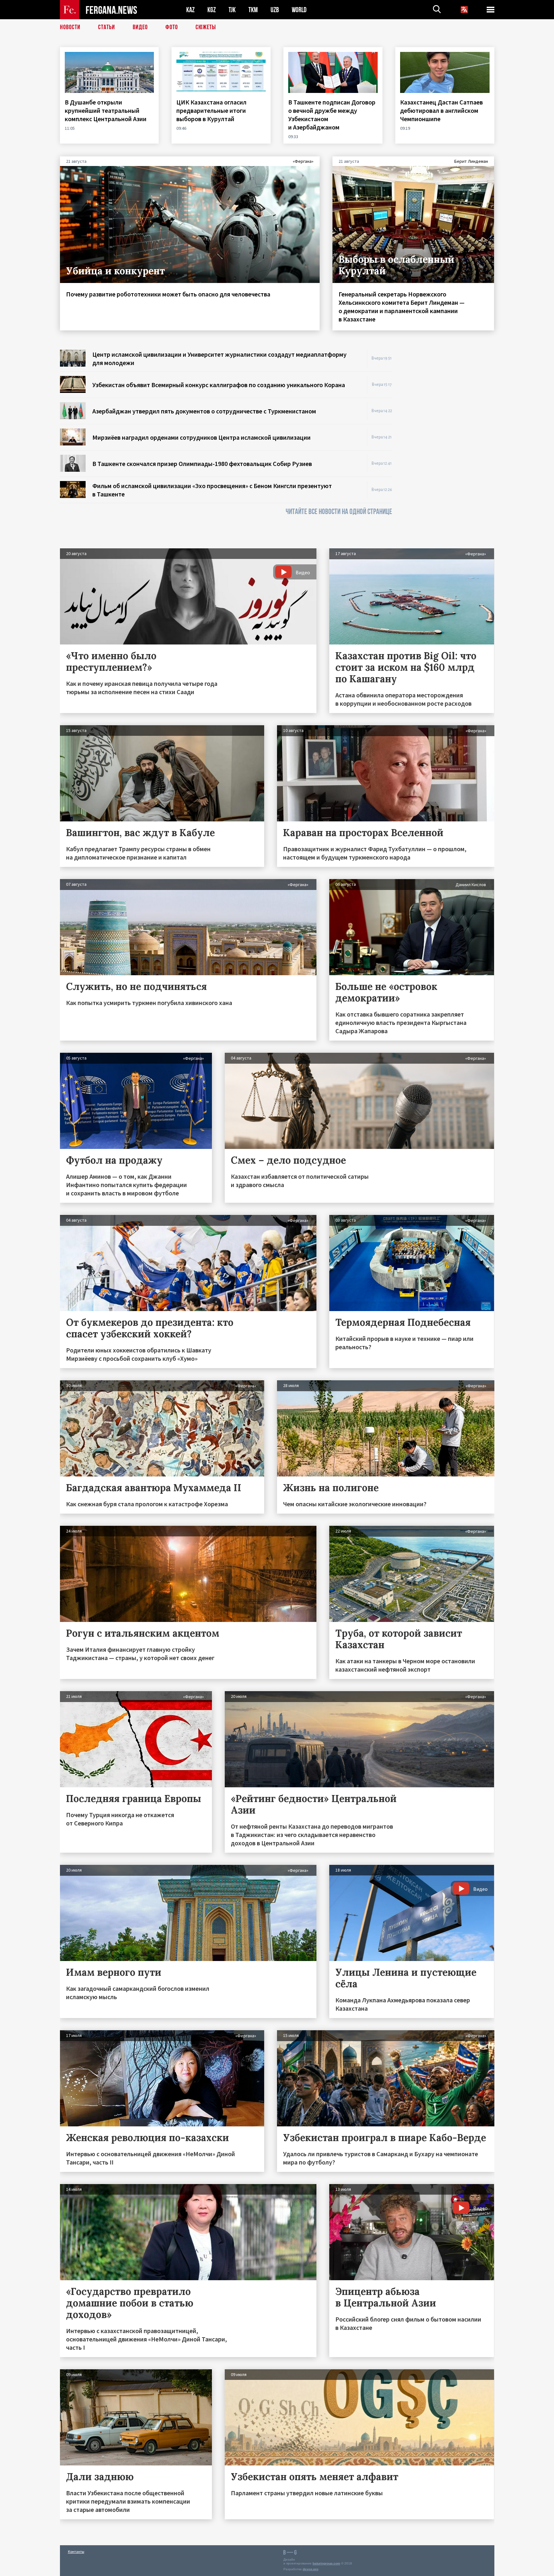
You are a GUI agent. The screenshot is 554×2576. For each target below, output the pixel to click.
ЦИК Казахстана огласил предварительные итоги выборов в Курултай (211, 110)
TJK (232, 10)
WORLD (299, 10)
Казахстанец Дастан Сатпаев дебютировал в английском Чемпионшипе (441, 110)
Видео (140, 27)
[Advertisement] (449, 446)
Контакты (76, 2551)
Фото (172, 27)
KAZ (190, 10)
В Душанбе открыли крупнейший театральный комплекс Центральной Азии (106, 110)
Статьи (107, 27)
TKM (253, 10)
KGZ (212, 10)
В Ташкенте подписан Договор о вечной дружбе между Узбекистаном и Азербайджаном (332, 115)
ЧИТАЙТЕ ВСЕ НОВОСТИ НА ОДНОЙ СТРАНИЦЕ (339, 512)
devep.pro (311, 2569)
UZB (275, 10)
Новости (70, 27)
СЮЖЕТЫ (206, 27)
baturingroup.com (326, 2563)
